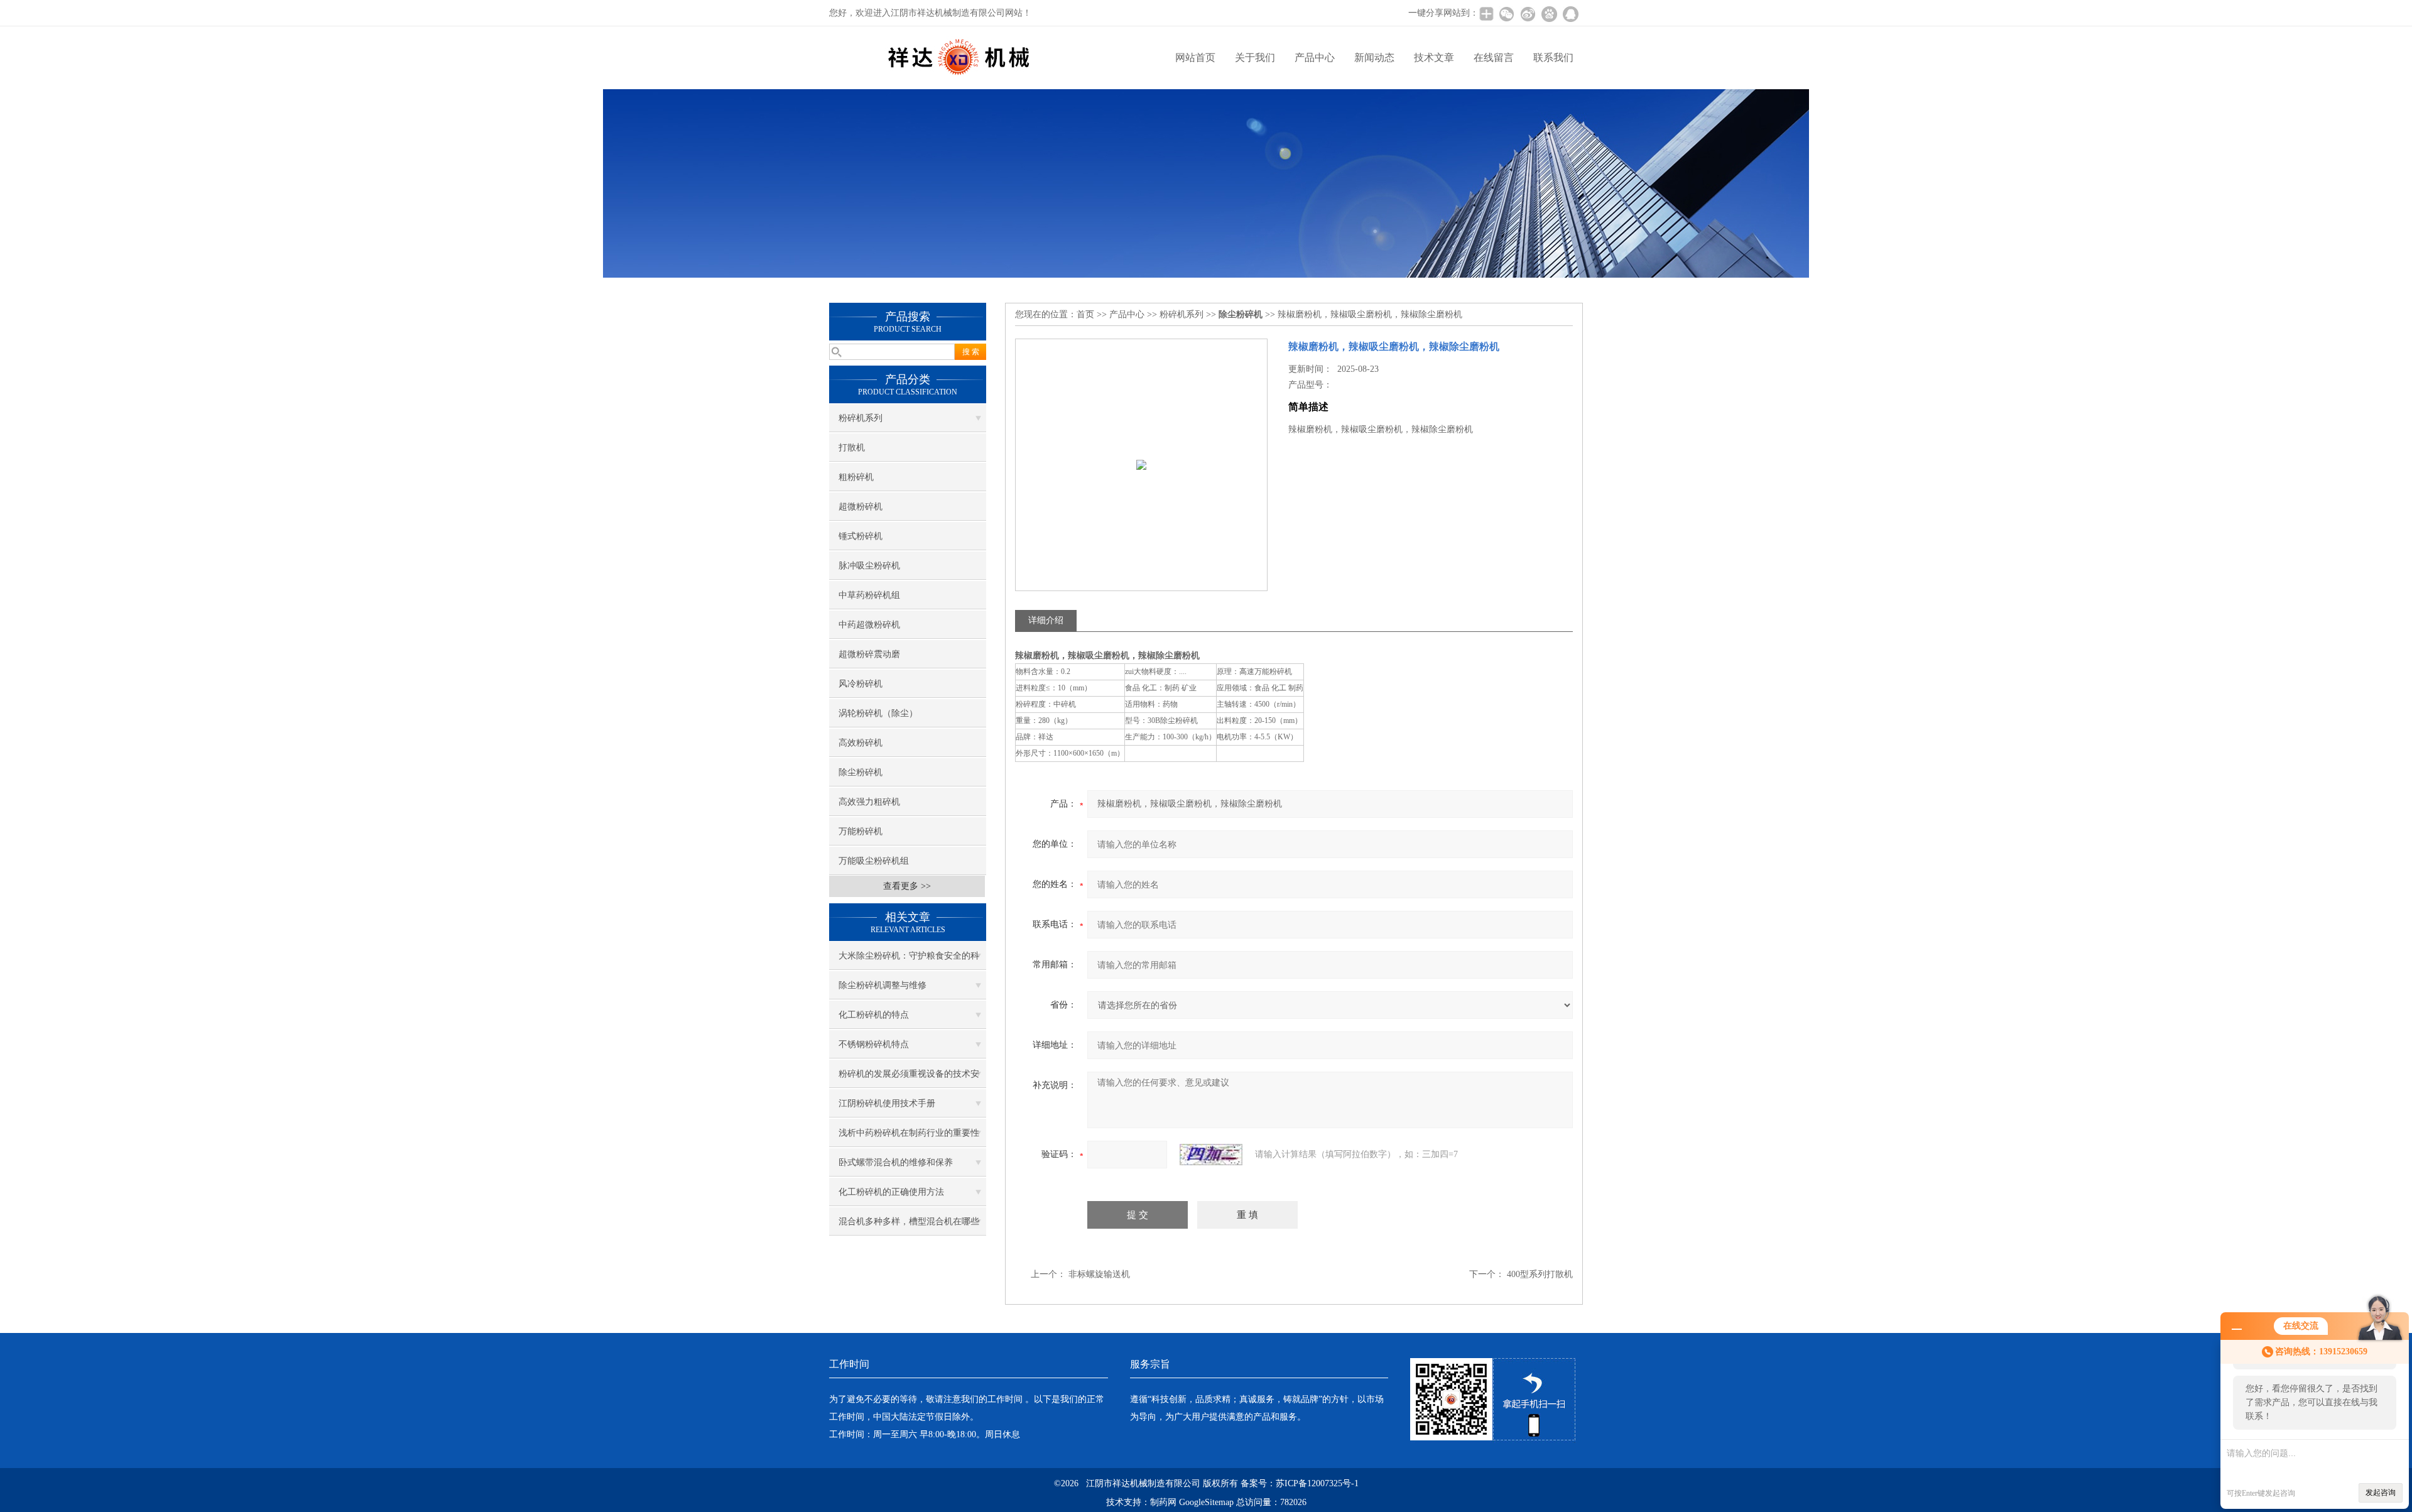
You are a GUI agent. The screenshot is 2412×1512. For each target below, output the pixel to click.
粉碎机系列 (861, 418)
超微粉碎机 (861, 507)
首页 (1085, 314)
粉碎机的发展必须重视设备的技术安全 (909, 1079)
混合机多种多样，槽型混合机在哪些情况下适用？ (909, 1226)
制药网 (1163, 1502)
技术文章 (1434, 57)
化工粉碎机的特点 (874, 1015)
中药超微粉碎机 (869, 625)
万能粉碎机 (861, 831)
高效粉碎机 (861, 743)
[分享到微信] (1506, 14)
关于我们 (1255, 57)
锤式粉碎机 (861, 536)
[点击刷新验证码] (1211, 1155)
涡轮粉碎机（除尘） (878, 713)
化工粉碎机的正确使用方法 (891, 1192)
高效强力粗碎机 (869, 802)
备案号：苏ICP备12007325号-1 (1300, 1483)
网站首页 (1195, 57)
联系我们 (1553, 57)
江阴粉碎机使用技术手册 (887, 1103)
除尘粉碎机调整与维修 (883, 985)
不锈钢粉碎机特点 (874, 1044)
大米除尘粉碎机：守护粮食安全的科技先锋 (909, 960)
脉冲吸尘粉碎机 (869, 566)
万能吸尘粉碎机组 (874, 861)
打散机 (852, 448)
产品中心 (1315, 57)
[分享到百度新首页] (1549, 14)
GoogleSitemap (1206, 1502)
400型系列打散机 (1540, 1274)
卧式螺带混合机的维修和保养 (896, 1162)
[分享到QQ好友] (1570, 14)
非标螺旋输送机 (1099, 1274)
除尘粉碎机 (861, 772)
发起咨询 (2381, 1493)
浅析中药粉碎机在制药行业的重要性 (909, 1133)
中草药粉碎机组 (869, 595)
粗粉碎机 (856, 477)
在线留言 (1494, 57)
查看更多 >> (907, 886)
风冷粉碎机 (861, 684)
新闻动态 (1374, 57)
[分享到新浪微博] (1528, 14)
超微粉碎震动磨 (869, 654)
